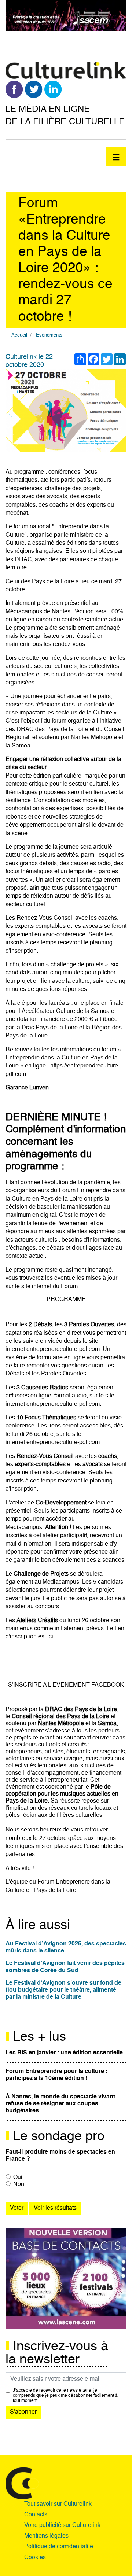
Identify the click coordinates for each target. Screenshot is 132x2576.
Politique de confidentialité (59, 2547)
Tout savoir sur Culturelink (58, 2504)
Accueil (19, 335)
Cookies (35, 2558)
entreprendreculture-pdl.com (63, 1349)
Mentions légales (46, 2536)
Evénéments (49, 335)
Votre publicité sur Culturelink (62, 2525)
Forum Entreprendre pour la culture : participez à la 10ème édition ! (56, 2075)
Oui (18, 2178)
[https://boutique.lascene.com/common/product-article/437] (66, 2278)
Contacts (36, 2515)
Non (19, 2184)
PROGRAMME (66, 1300)
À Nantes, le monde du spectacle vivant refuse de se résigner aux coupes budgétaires (60, 2104)
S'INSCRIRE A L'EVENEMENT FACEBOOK (66, 1685)
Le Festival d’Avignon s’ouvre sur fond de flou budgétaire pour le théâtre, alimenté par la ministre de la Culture (63, 1990)
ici (50, 1637)
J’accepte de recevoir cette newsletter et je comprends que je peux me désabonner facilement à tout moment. (65, 2396)
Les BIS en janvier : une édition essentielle (64, 2053)
